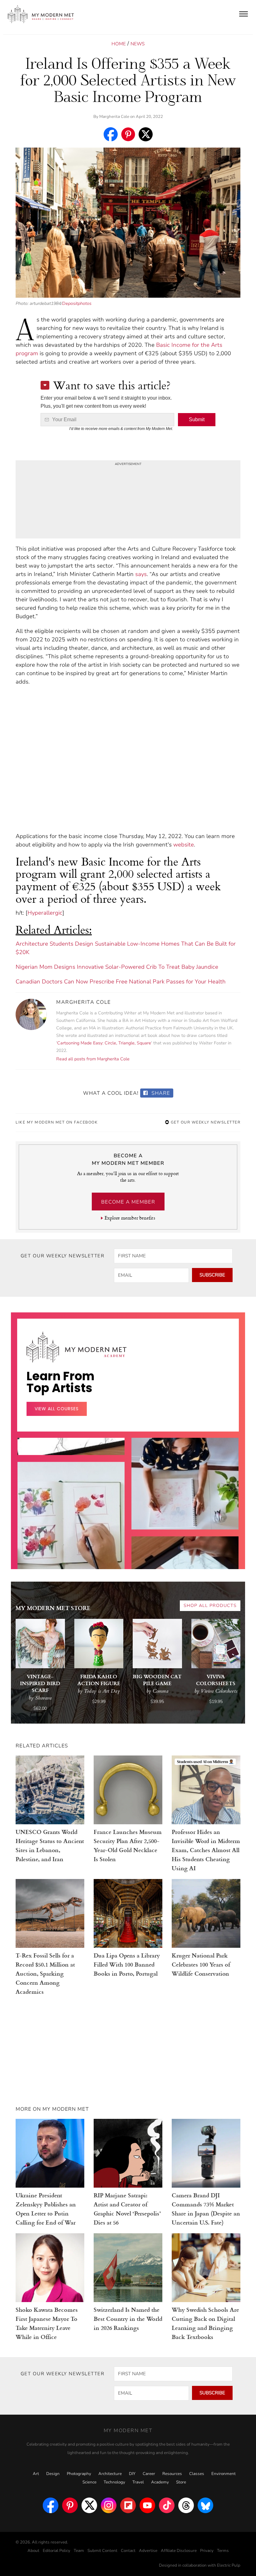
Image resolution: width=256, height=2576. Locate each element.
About (33, 2551)
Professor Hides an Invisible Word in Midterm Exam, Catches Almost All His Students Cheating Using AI (206, 1850)
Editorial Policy (57, 2551)
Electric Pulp (229, 2565)
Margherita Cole (114, 117)
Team (79, 2551)
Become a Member (128, 1202)
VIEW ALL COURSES (57, 1409)
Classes (197, 2474)
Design (53, 2474)
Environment (224, 2474)
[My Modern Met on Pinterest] (70, 2505)
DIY (132, 2474)
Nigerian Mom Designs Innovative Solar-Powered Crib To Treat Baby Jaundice (117, 967)
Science (89, 2482)
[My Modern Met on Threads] (186, 2505)
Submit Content (102, 2551)
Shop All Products (210, 1606)
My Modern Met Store (53, 1608)
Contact (128, 2551)
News (138, 44)
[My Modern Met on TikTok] (167, 2505)
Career (149, 2474)
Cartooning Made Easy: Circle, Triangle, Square (104, 1043)
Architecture (110, 2474)
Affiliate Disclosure (179, 2551)
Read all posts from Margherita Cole (93, 1059)
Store (181, 2482)
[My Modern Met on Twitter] (89, 2505)
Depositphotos (77, 303)
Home (119, 44)
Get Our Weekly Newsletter (205, 1122)
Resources (172, 2474)
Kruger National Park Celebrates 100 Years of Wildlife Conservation (201, 1964)
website (184, 845)
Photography (79, 2474)
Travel (138, 2482)
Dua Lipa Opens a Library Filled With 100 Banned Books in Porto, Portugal (127, 1964)
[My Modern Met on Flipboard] (128, 2505)
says (141, 574)
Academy (160, 2482)
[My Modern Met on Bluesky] (205, 2505)
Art (36, 2474)
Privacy (207, 2551)
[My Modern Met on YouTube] (147, 2505)
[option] (71, 1557)
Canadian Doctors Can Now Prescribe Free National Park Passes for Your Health (121, 982)
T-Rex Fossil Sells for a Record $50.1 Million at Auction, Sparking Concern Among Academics (45, 1973)
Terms (223, 2551)
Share (160, 1093)
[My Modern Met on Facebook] (51, 2505)
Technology (114, 2482)
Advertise (148, 2551)
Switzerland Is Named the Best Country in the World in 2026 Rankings (128, 2318)
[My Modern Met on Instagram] (109, 2505)
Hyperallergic (45, 913)
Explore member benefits (130, 1218)
